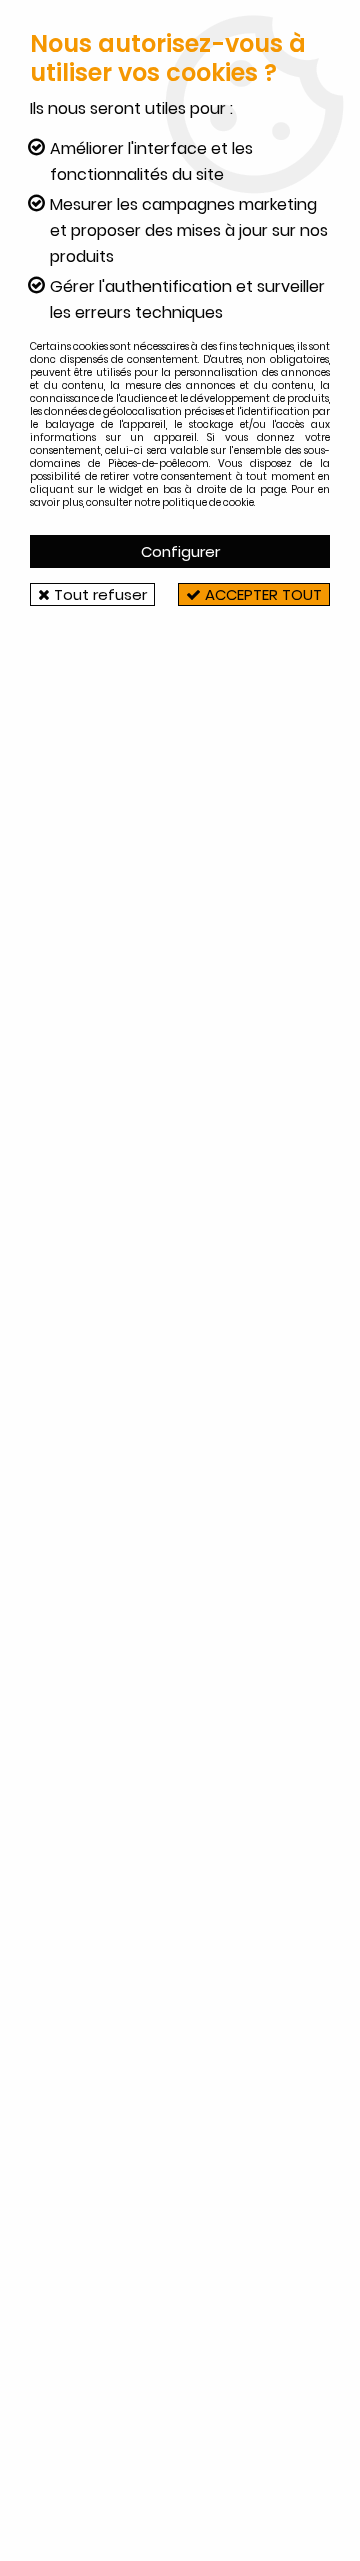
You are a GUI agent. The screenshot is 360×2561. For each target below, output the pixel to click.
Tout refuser (98, 594)
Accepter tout (261, 594)
